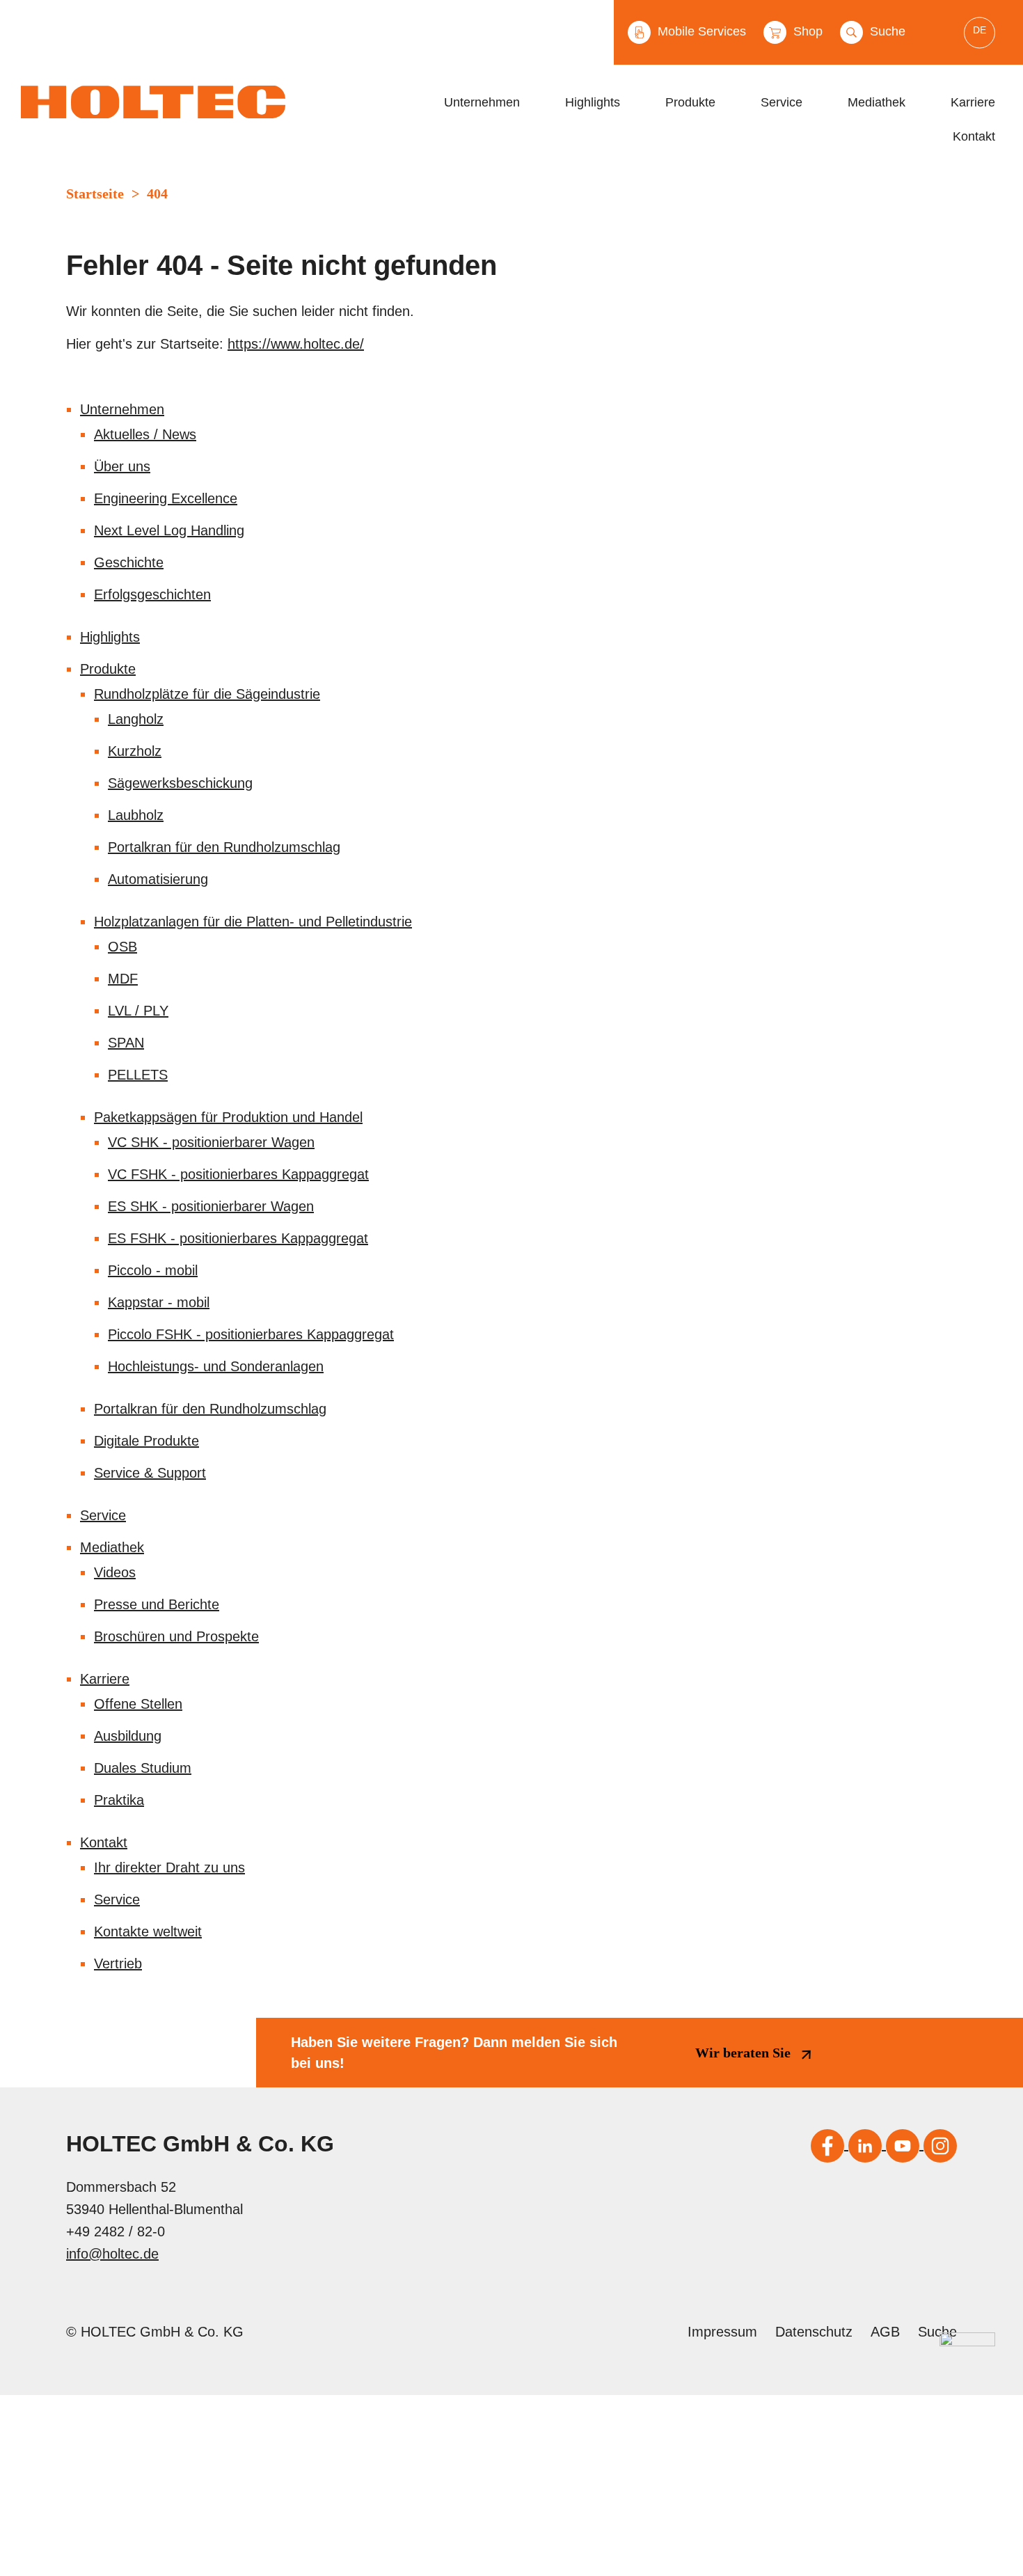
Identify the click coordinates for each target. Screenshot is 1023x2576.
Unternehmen (482, 102)
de (980, 29)
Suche (886, 31)
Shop (806, 31)
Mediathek (877, 102)
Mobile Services (700, 31)
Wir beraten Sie (743, 2053)
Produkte (690, 102)
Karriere (973, 102)
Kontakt (974, 136)
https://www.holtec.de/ (296, 344)
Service (782, 102)
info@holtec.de (112, 2254)
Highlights (593, 102)
